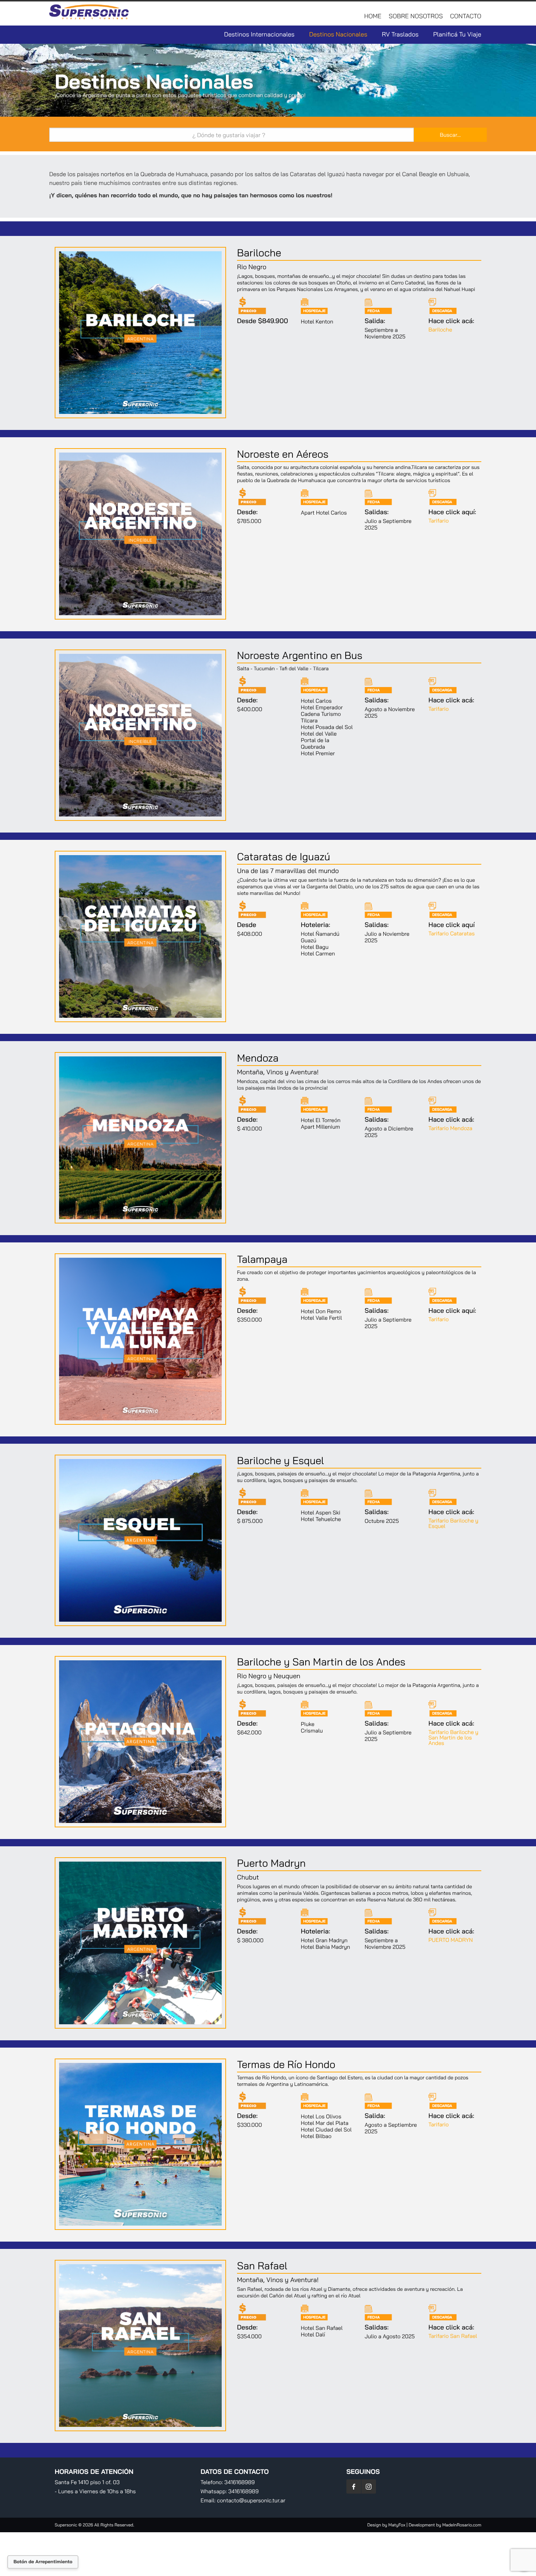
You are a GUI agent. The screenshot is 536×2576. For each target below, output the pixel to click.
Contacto (466, 16)
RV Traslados (400, 34)
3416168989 (239, 2482)
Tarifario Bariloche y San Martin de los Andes (453, 1737)
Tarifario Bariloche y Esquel (453, 1523)
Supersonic (67, 2525)
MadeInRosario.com (462, 2525)
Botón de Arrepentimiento (43, 2562)
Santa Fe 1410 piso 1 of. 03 (87, 2482)
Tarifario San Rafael (453, 2336)
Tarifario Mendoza (450, 1128)
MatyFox (397, 2525)
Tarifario (439, 521)
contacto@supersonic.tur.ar (251, 2500)
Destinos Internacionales (259, 34)
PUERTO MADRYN (451, 1940)
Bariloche (440, 329)
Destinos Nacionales (338, 34)
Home (373, 16)
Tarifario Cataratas (452, 933)
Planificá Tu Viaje (457, 34)
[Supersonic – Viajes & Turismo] (90, 14)
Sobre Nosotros (416, 16)
